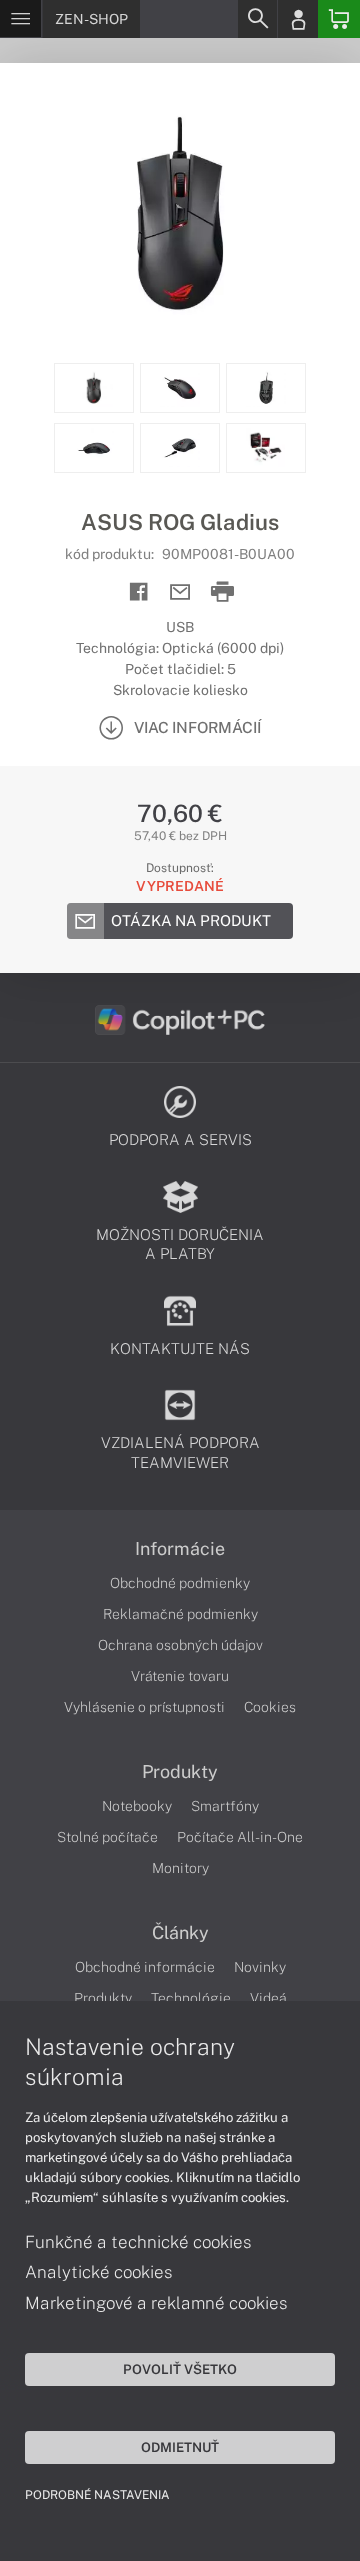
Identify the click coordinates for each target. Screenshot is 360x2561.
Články (180, 1933)
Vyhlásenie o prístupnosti (144, 1707)
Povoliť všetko (180, 2369)
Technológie (191, 1998)
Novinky (260, 1967)
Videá (268, 1998)
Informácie (180, 1549)
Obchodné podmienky (180, 1583)
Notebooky (137, 1806)
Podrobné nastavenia (97, 2495)
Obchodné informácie (145, 1967)
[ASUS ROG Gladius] (180, 213)
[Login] (298, 19)
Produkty (180, 1772)
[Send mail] (180, 592)
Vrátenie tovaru (180, 1676)
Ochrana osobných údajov (180, 1645)
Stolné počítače (107, 1837)
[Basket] (339, 19)
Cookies (270, 1707)
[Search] (257, 19)
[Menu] (20, 19)
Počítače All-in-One (240, 1837)
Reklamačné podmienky (180, 1614)
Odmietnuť (180, 2447)
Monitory (180, 1868)
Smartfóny (225, 1806)
